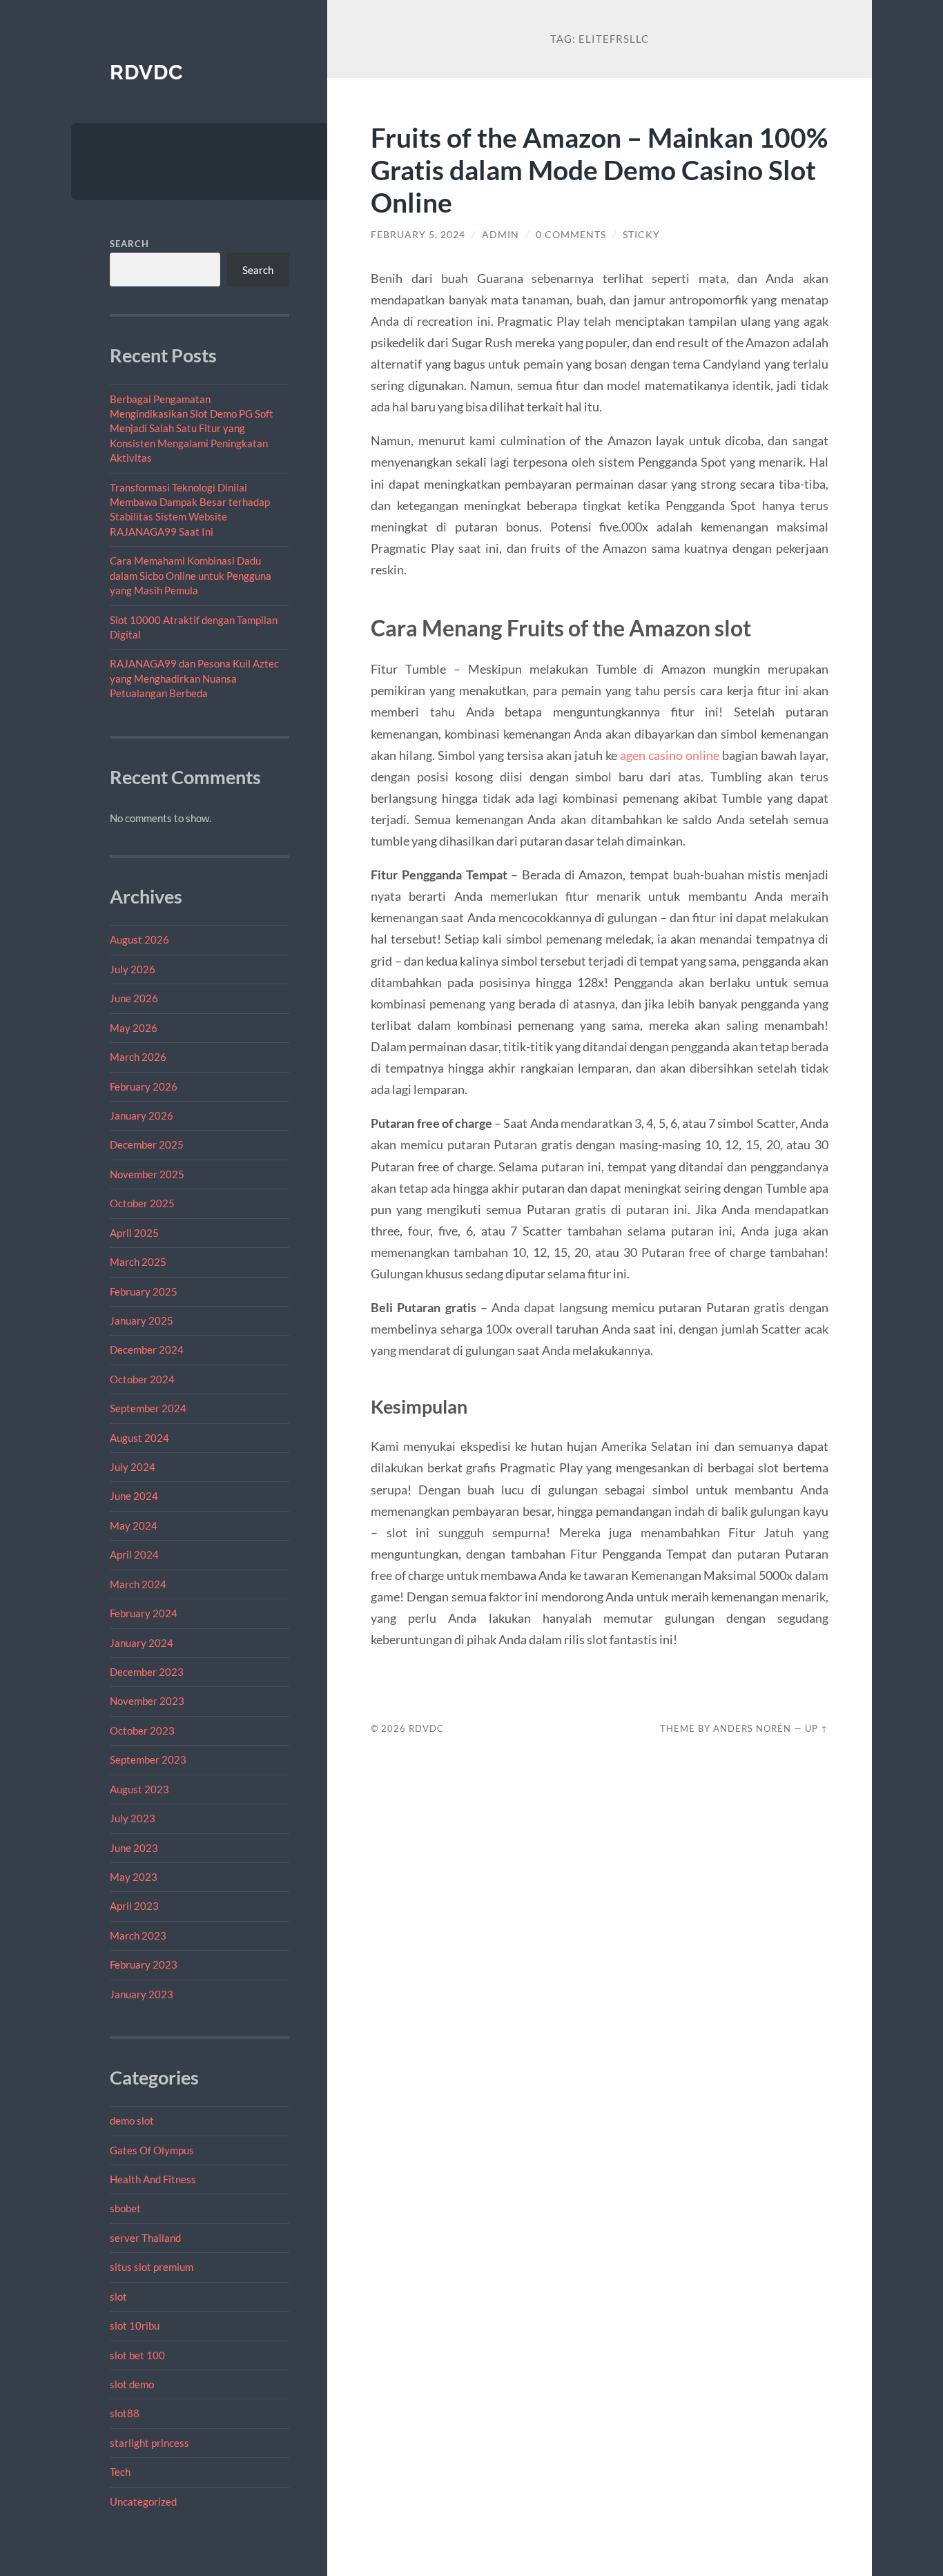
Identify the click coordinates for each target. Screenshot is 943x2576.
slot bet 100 (137, 2355)
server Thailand (145, 2238)
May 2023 (134, 1877)
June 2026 (134, 998)
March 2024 (138, 1584)
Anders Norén (752, 1728)
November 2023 (147, 1701)
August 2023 (139, 1789)
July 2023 (133, 1818)
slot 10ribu (135, 2325)
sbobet (125, 2208)
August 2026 (139, 939)
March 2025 (138, 1262)
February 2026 (144, 1086)
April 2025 (134, 1233)
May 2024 (134, 1525)
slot (118, 2296)
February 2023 (144, 1964)
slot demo (132, 2384)
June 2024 (134, 1496)
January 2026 (142, 1115)
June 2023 (134, 1848)
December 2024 (147, 1349)
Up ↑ (817, 1728)
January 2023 (142, 1994)
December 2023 (147, 1672)
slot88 (125, 2413)
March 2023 (138, 1935)
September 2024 (148, 1408)
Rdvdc (147, 72)
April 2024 (134, 1554)
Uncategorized (143, 2501)
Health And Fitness (153, 2179)
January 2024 (142, 1643)
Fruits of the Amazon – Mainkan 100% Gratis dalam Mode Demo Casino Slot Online (599, 169)
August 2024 (139, 1438)
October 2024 (142, 1379)
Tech (120, 2472)
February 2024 (144, 1613)
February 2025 (144, 1291)
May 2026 (134, 1028)
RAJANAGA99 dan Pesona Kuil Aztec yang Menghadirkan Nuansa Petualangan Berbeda (194, 678)
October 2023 (142, 1730)
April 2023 (134, 1906)
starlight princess (149, 2443)
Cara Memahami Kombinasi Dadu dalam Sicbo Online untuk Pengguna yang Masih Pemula (191, 575)
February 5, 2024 (418, 235)
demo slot (132, 2120)
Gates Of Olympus (152, 2150)
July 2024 (133, 1467)
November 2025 (147, 1174)
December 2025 (147, 1144)
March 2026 (138, 1057)
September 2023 (148, 1759)
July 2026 (133, 969)
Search (129, 244)
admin (500, 235)
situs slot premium (152, 2267)
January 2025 (142, 1320)
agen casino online (670, 755)
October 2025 (142, 1203)
